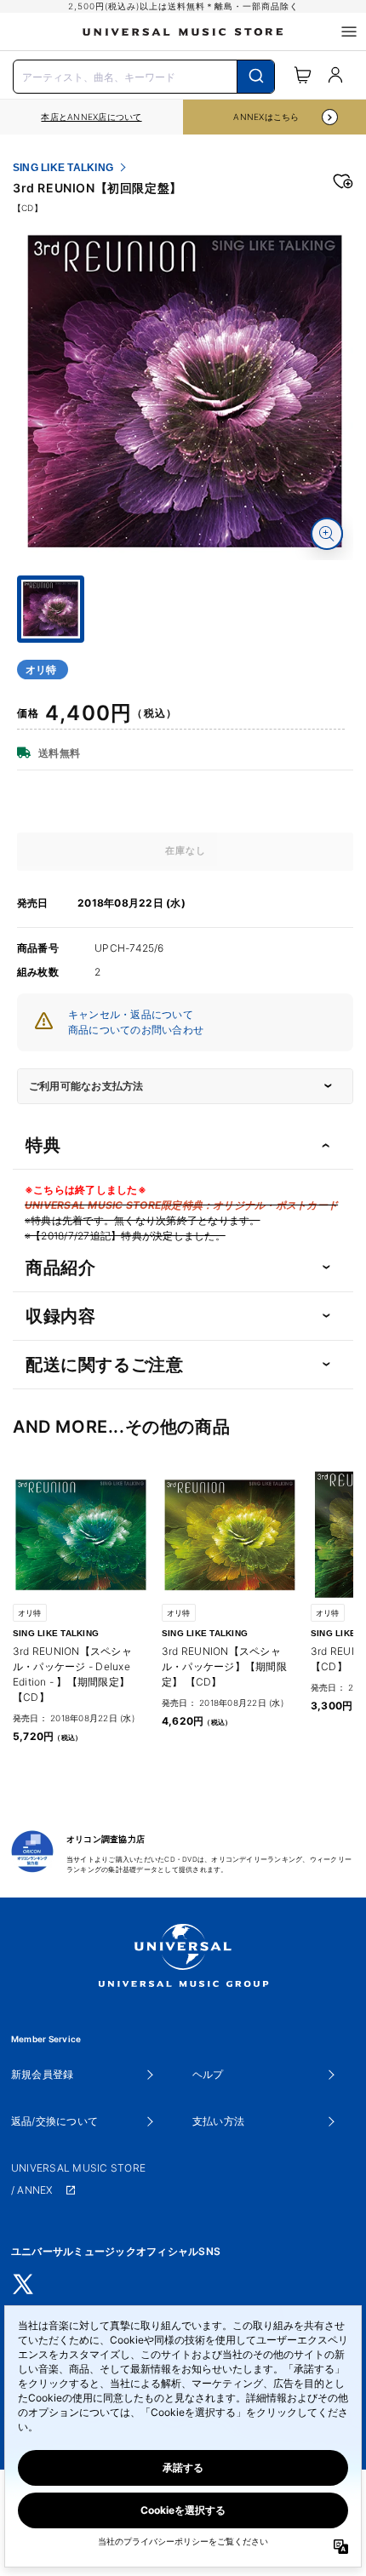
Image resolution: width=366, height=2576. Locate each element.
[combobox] (144, 75)
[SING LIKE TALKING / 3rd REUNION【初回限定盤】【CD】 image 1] (185, 392)
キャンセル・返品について (131, 1014)
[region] (91, 117)
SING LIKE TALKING (63, 168)
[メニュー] (349, 31)
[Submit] (256, 77)
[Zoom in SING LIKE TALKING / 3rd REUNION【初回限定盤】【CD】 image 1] (327, 534)
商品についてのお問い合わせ (136, 1030)
